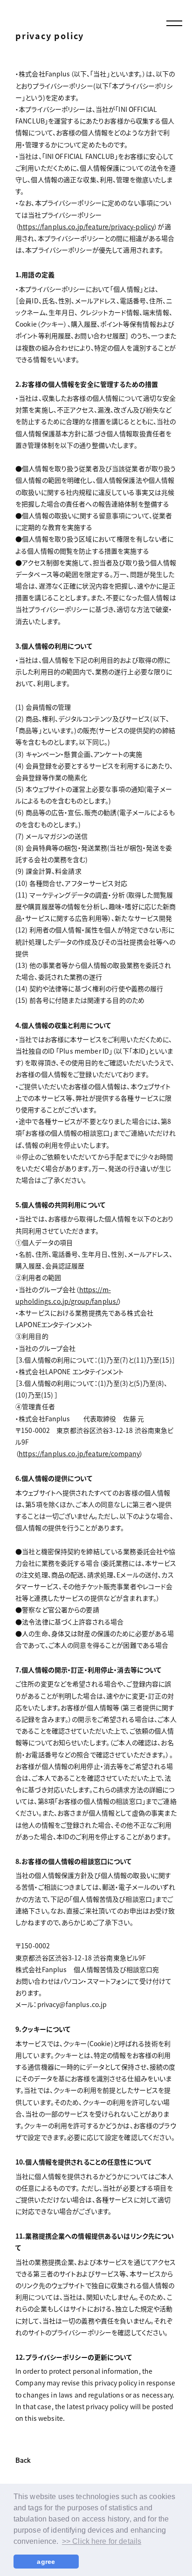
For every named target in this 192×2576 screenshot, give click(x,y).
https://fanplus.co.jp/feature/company (79, 1453)
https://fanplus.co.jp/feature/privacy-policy (86, 226)
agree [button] (46, 2562)
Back (23, 2461)
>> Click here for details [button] (102, 2541)
